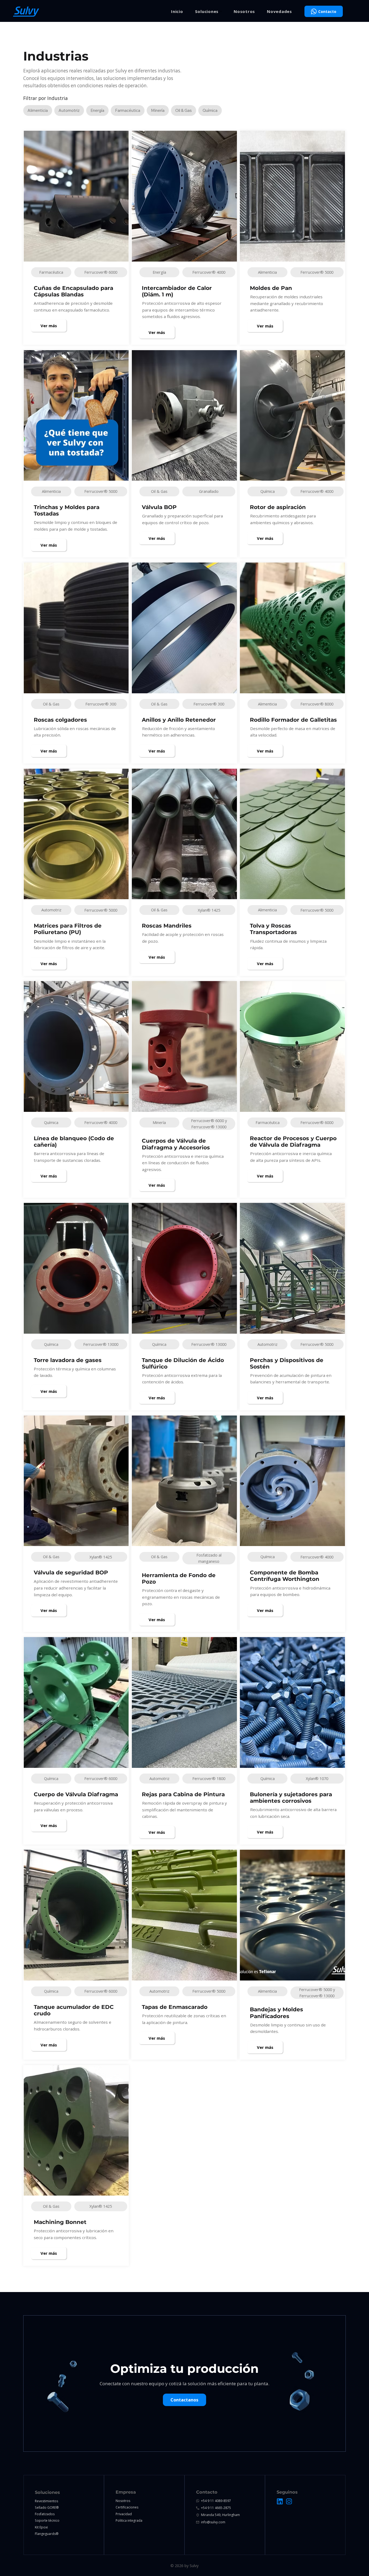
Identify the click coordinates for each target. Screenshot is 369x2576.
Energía (97, 110)
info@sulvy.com (213, 2522)
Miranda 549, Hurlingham (220, 2515)
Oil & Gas (184, 110)
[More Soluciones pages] (221, 11)
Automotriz (69, 110)
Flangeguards (45, 2534)
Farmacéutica (128, 110)
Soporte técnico (47, 2520)
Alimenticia (38, 110)
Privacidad (124, 2514)
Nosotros (123, 2501)
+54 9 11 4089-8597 (216, 2501)
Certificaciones (127, 2507)
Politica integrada (129, 2520)
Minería (158, 110)
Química (210, 110)
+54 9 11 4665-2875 (216, 2508)
